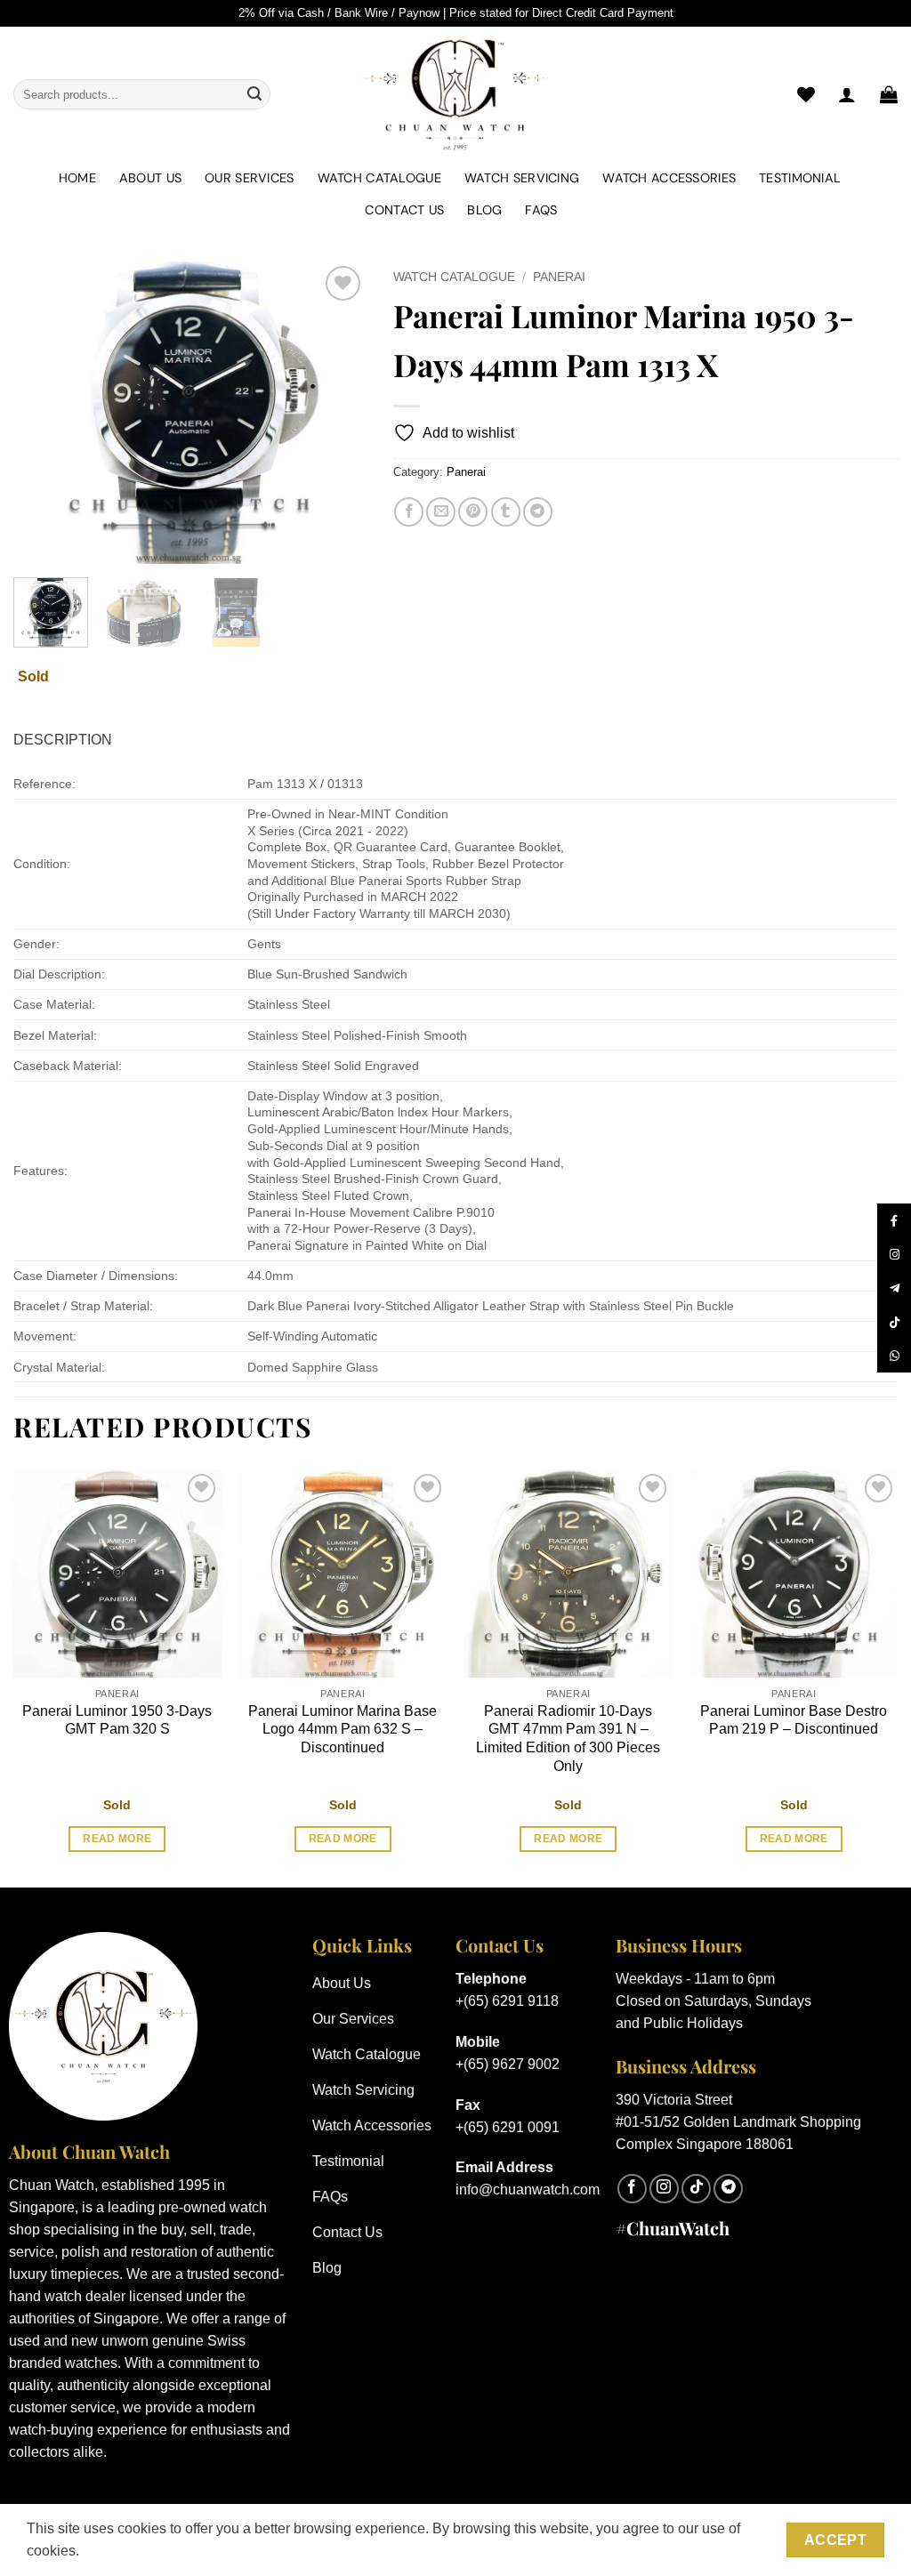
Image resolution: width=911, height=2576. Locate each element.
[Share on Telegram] (538, 512)
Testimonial (800, 178)
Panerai (559, 277)
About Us (150, 178)
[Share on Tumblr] (506, 512)
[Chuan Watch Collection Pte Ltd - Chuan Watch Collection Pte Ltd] (455, 94)
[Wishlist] (806, 94)
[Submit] (254, 94)
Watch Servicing (522, 178)
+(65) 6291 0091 (508, 2127)
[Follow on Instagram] (664, 2189)
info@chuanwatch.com (528, 2190)
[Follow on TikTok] (696, 2189)
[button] (889, 94)
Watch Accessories (669, 178)
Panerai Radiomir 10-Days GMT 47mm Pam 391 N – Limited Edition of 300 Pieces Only (568, 1739)
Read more (117, 1839)
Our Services (249, 178)
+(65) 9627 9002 (508, 2064)
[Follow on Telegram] (728, 2189)
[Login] (847, 94)
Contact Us (404, 210)
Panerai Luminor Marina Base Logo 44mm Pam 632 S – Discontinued (343, 1730)
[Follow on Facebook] (632, 2189)
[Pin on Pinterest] (473, 512)
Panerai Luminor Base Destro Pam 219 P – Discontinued (794, 1720)
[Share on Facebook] (409, 512)
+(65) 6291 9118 (507, 2001)
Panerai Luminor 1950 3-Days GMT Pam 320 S (117, 1720)
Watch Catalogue (379, 178)
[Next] (337, 413)
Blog (484, 210)
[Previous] (43, 413)
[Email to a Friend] (441, 512)
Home (77, 178)
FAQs (541, 210)
